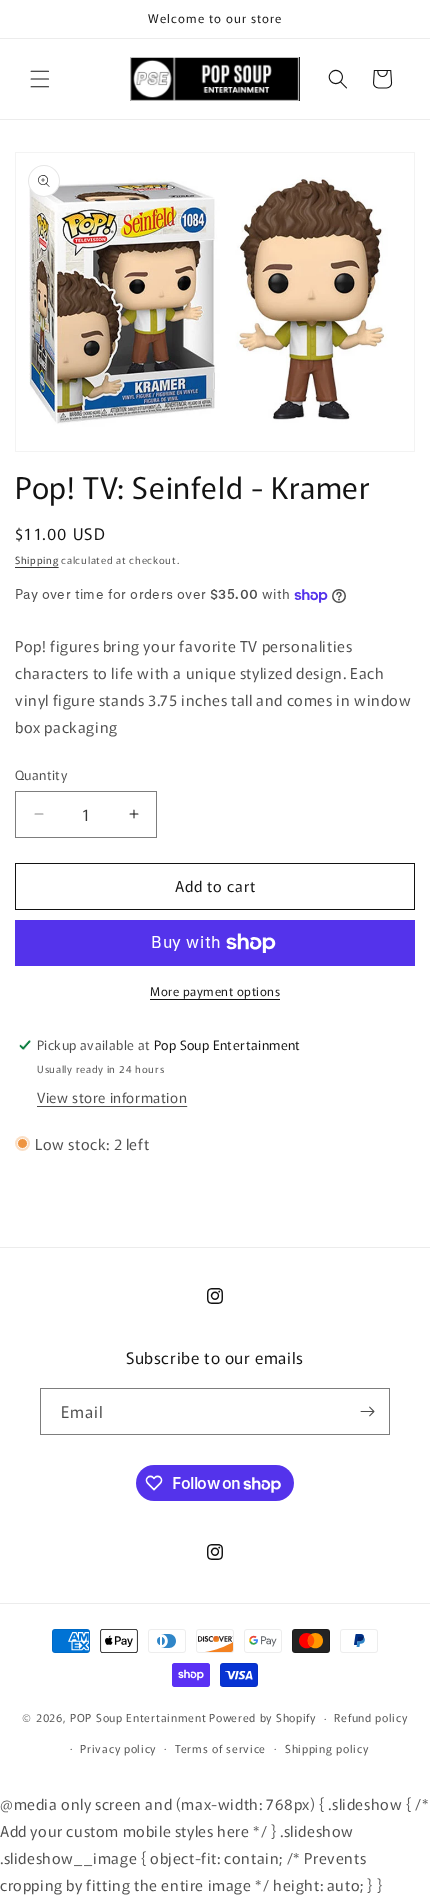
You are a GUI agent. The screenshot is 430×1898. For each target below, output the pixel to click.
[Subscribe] (367, 1411)
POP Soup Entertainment (138, 1717)
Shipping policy (327, 1748)
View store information (112, 1097)
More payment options (215, 990)
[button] (40, 79)
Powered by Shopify (262, 1717)
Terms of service (220, 1748)
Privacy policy (118, 1748)
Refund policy (370, 1717)
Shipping (37, 559)
